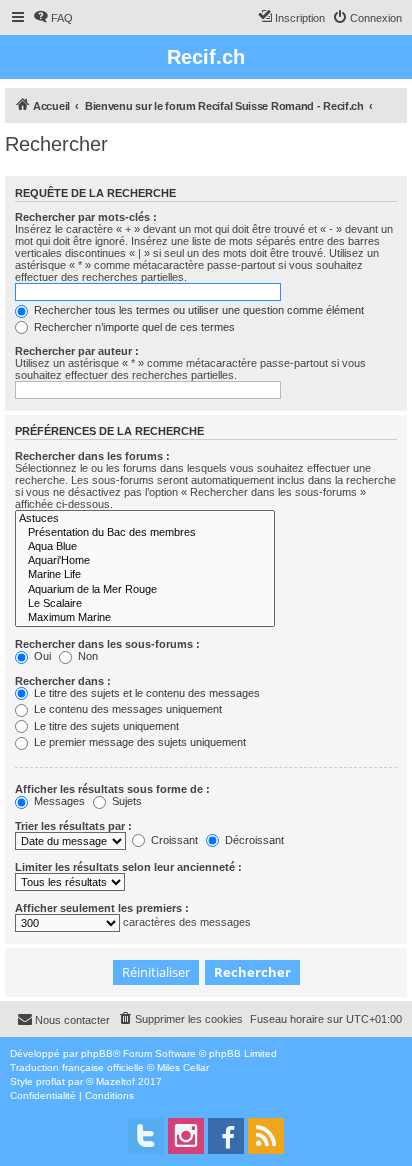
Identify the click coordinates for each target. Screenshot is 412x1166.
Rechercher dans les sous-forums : (107, 644)
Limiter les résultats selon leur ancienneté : (128, 867)
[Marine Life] (145, 575)
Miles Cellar (183, 1067)
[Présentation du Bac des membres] (145, 533)
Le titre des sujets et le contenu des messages (145, 693)
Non (86, 656)
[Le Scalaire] (145, 604)
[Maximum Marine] (145, 618)
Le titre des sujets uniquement (105, 726)
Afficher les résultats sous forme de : (112, 789)
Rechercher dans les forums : (92, 456)
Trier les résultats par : (73, 826)
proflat (50, 1081)
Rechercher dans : (63, 681)
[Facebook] (226, 1136)
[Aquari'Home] (145, 561)
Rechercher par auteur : (77, 351)
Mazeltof (115, 1081)
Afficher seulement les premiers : (102, 908)
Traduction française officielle (77, 1067)
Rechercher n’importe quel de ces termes (133, 327)
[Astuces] (145, 519)
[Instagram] (186, 1136)
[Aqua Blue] (145, 547)
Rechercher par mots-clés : (86, 217)
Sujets (125, 801)
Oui (41, 656)
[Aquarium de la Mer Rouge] (145, 590)
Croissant (173, 840)
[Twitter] (146, 1136)
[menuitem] (53, 18)
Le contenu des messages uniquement (126, 709)
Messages (58, 801)
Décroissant (253, 840)
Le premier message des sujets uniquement (138, 742)
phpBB (97, 1053)
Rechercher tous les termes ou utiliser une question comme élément (197, 310)
